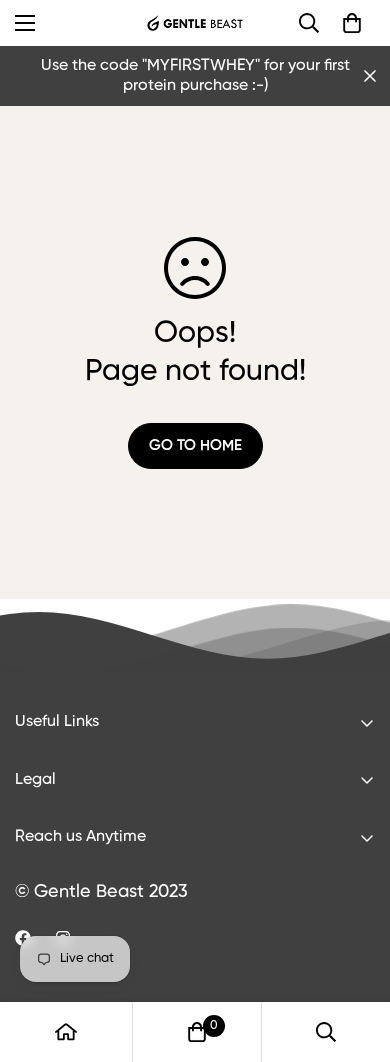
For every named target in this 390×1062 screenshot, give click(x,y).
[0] (352, 23)
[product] (66, 1032)
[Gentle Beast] (195, 23)
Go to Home (195, 445)
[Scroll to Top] (354, 956)
